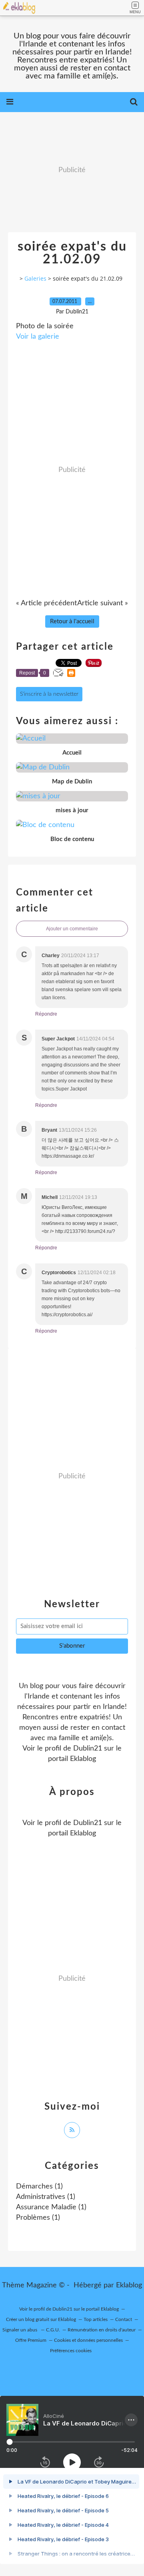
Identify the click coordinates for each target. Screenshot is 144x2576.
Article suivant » (103, 603)
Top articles (96, 2319)
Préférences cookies (71, 2351)
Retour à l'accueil (72, 621)
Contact (124, 2319)
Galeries (35, 278)
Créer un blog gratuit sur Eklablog (41, 2319)
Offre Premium (31, 2340)
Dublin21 (88, 1749)
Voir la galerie (38, 337)
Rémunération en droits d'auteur (102, 2330)
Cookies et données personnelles (88, 2340)
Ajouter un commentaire (72, 929)
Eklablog (129, 2285)
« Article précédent (46, 603)
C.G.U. (53, 2330)
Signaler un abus (20, 2330)
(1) (39, 2186)
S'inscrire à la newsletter (49, 694)
